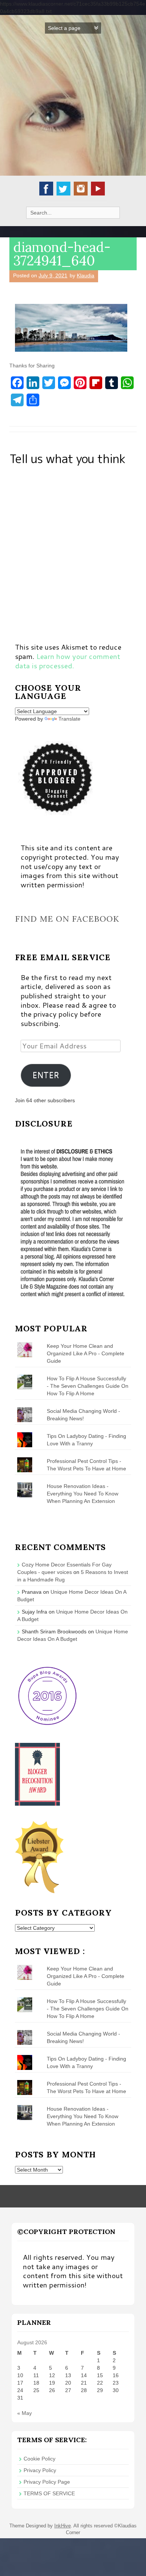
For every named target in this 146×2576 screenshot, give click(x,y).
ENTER (46, 1075)
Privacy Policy (40, 2470)
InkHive (63, 2526)
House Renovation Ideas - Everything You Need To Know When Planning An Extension (83, 1494)
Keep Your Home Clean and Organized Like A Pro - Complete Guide (86, 1353)
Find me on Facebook (67, 919)
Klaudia (86, 275)
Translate (69, 719)
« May (25, 2413)
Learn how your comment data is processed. (68, 661)
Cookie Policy (39, 2459)
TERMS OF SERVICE (49, 2493)
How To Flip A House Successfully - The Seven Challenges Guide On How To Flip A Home (88, 1386)
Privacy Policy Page (47, 2482)
